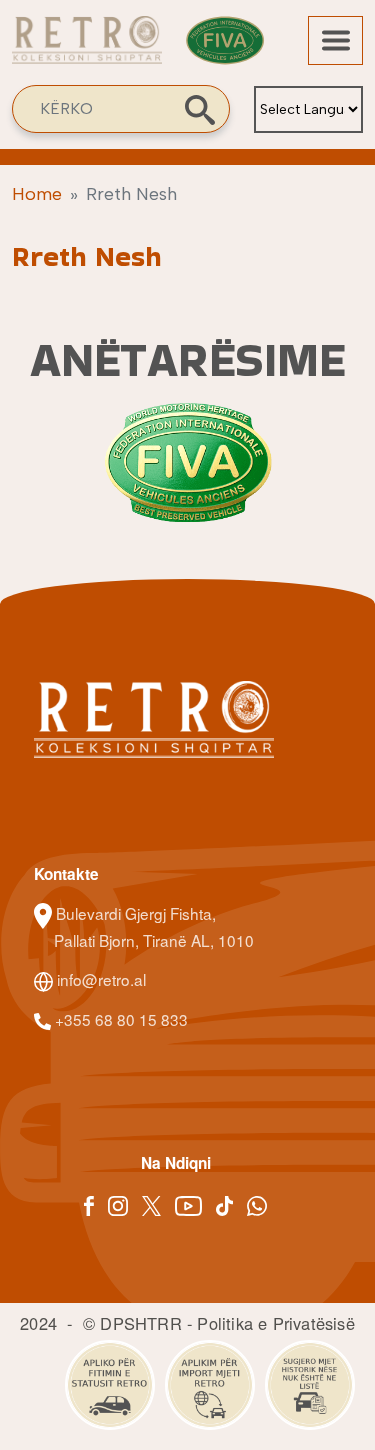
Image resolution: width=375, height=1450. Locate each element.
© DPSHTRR (132, 1323)
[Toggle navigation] (335, 40)
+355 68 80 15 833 (119, 1019)
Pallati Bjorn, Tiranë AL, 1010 (154, 940)
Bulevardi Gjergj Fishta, (136, 913)
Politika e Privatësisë (275, 1323)
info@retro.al (99, 979)
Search (200, 110)
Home (37, 194)
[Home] (87, 50)
